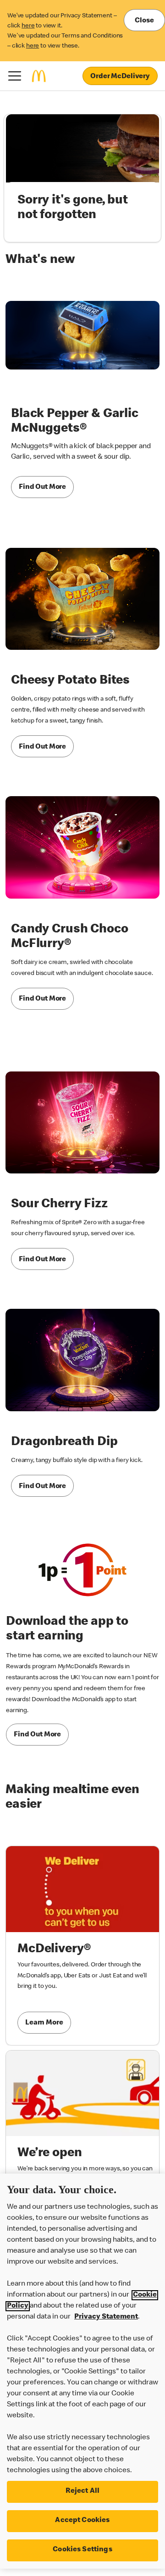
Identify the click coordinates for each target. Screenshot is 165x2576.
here (28, 26)
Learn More (44, 2023)
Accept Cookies (82, 2521)
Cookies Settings (82, 2550)
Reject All (83, 2491)
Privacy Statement (106, 2317)
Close (144, 21)
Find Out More (42, 487)
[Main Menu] (15, 76)
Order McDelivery (120, 77)
